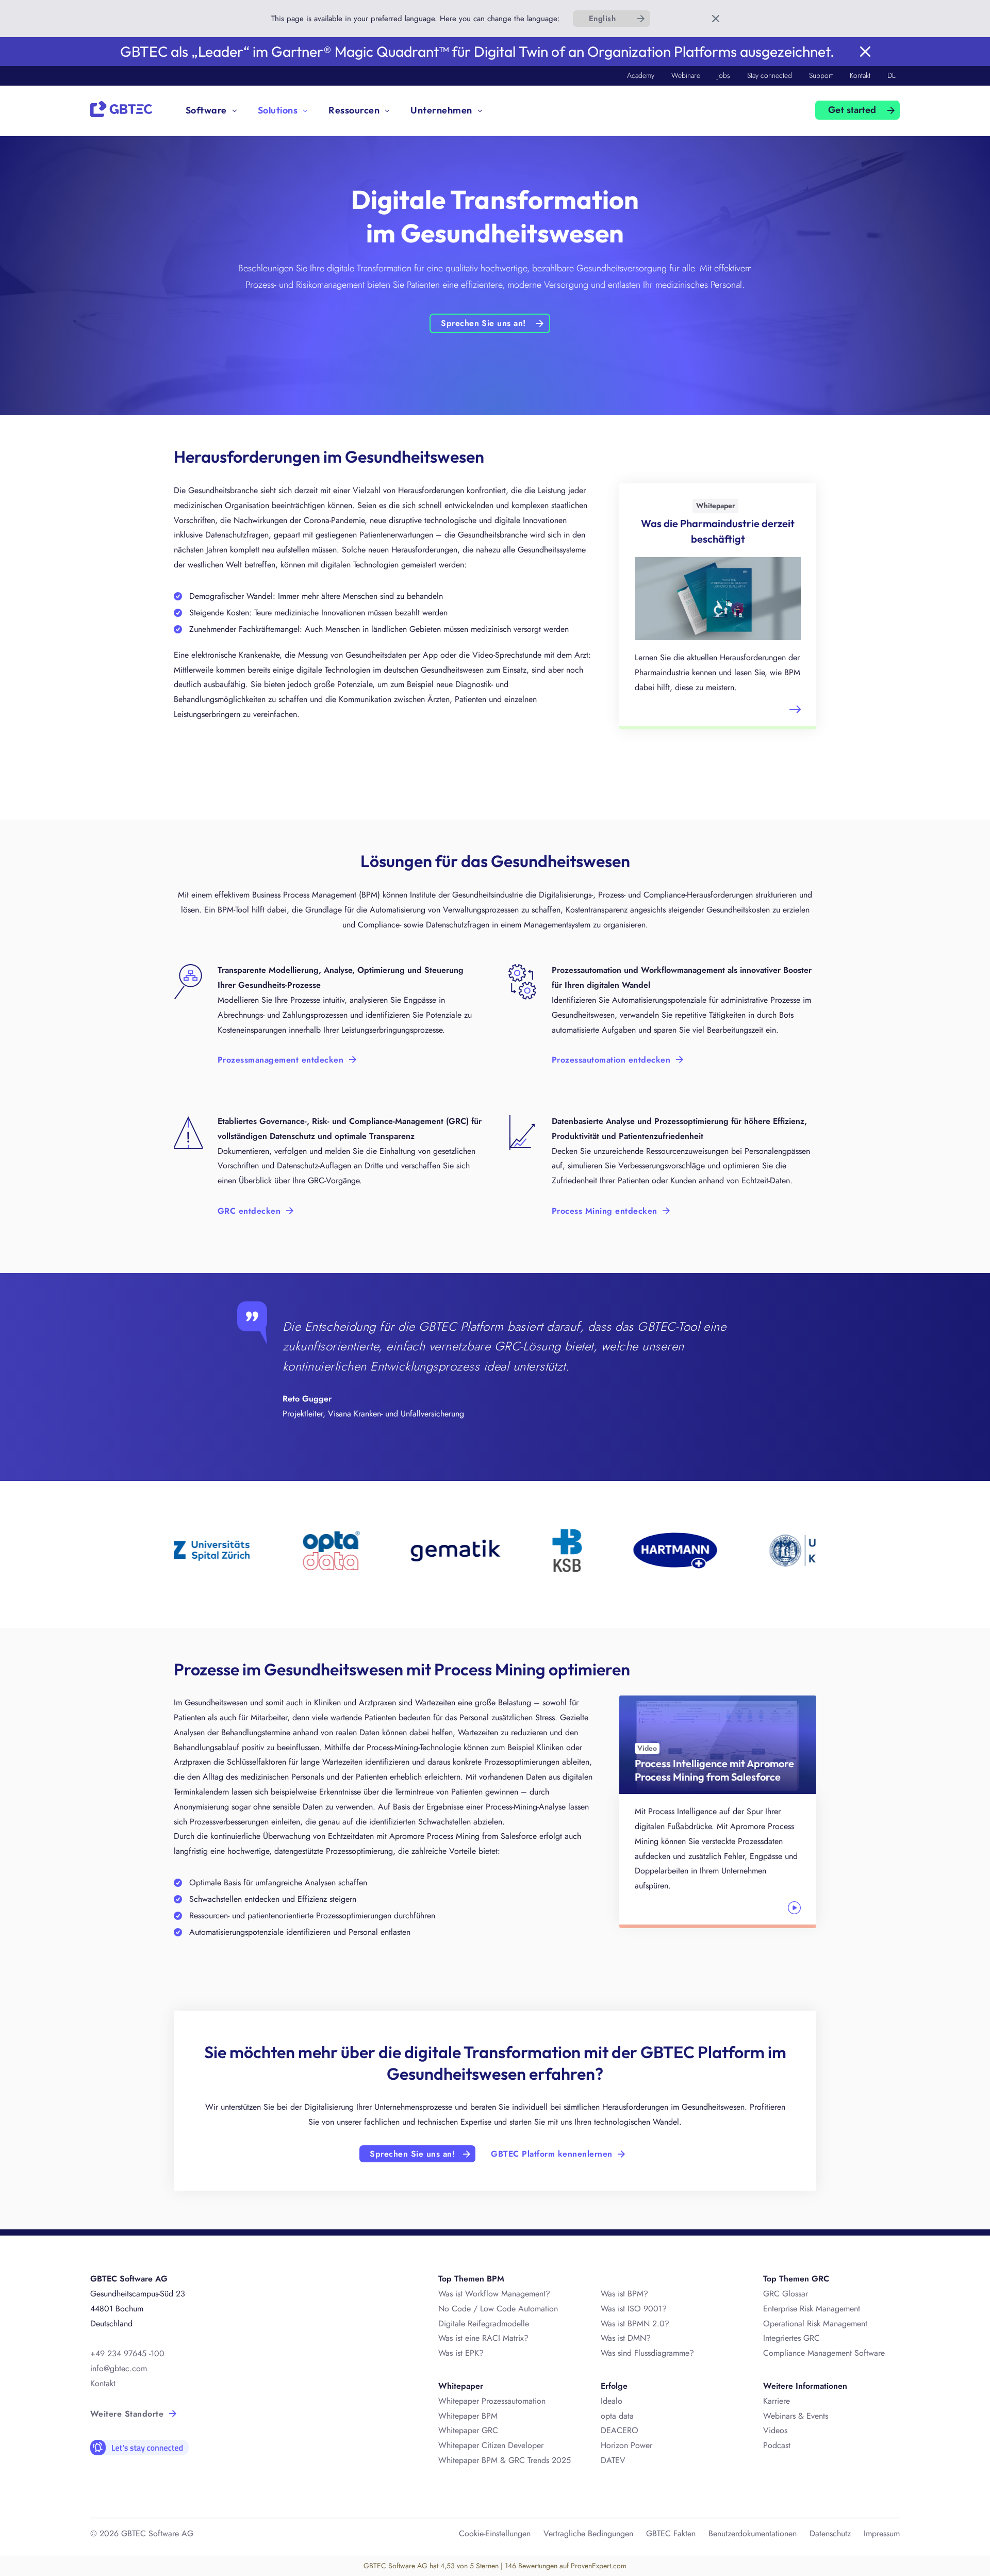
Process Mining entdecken (605, 1211)
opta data (618, 2416)
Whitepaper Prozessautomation (492, 2401)
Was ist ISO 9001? (634, 2309)
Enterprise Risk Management (812, 2309)
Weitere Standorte (127, 2414)
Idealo (612, 2401)
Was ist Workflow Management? (494, 2294)
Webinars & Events (796, 2416)
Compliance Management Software (824, 2353)
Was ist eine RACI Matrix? (483, 2338)
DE (892, 75)
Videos (775, 2430)
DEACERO (620, 2430)
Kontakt (860, 75)
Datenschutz (830, 2533)
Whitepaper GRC (468, 2430)
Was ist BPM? (624, 2294)
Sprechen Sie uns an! (483, 323)
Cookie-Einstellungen (495, 2533)
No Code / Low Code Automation (498, 2309)
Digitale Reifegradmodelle (484, 2324)
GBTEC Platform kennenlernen (551, 2154)
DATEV (613, 2460)
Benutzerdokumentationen (753, 2533)
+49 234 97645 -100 (127, 2353)
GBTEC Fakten (671, 2533)
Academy (641, 75)
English (602, 19)
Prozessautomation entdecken (611, 1060)
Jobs (724, 75)
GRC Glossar (786, 2294)
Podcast (777, 2445)
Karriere (777, 2401)
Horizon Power (626, 2445)
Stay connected (770, 75)
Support (821, 75)
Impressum (882, 2533)
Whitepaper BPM (468, 2416)
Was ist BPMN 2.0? (635, 2324)
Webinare (686, 75)
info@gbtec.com (119, 2368)
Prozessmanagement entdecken (280, 1060)
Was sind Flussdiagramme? (647, 2353)
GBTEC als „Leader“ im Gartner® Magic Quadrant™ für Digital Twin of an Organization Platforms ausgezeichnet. (477, 51)
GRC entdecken (249, 1211)
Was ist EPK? (461, 2353)
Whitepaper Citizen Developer (491, 2445)
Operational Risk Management (815, 2324)
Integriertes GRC (791, 2338)
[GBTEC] (121, 108)
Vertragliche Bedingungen (588, 2533)
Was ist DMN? (626, 2338)
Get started (852, 110)
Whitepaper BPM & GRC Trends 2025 (505, 2460)
